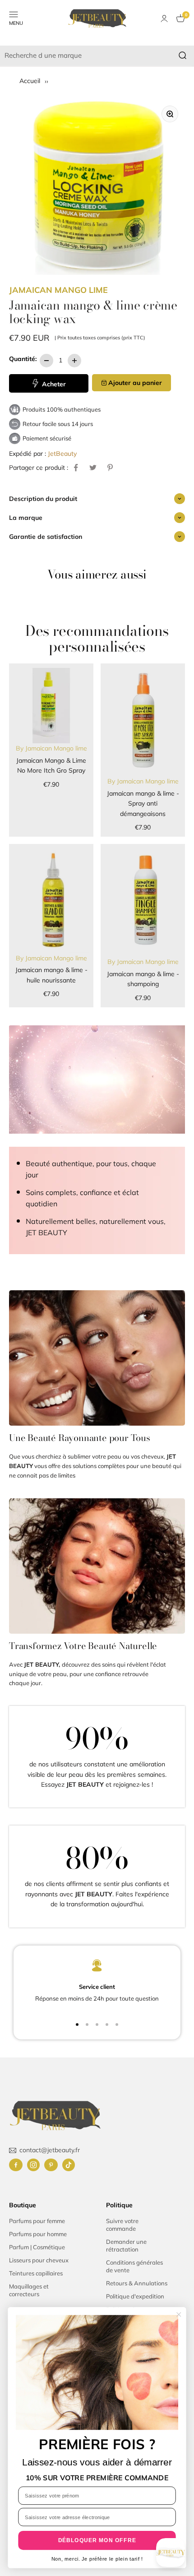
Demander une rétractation (126, 2245)
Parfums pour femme (37, 2221)
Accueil (31, 81)
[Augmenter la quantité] (74, 361)
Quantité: (23, 359)
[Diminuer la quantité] (46, 361)
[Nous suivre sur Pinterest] (51, 2165)
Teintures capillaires (36, 2273)
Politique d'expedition (135, 2296)
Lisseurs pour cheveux (39, 2260)
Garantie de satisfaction (46, 537)
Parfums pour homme (38, 2234)
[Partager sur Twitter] (93, 468)
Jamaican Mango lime (58, 290)
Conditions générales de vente (134, 2266)
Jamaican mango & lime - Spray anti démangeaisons (143, 804)
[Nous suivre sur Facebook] (16, 2165)
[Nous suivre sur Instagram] (33, 2165)
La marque (26, 518)
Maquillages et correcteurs (29, 2290)
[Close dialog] (179, 2314)
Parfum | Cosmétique (37, 2247)
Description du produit (43, 499)
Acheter (53, 384)
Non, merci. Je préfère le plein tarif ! (97, 2559)
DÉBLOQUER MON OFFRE (97, 2540)
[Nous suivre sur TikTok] (69, 2165)
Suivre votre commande (122, 2225)
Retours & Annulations (137, 2283)
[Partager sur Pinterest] (110, 468)
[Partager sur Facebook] (76, 468)
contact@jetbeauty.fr (50, 2150)
